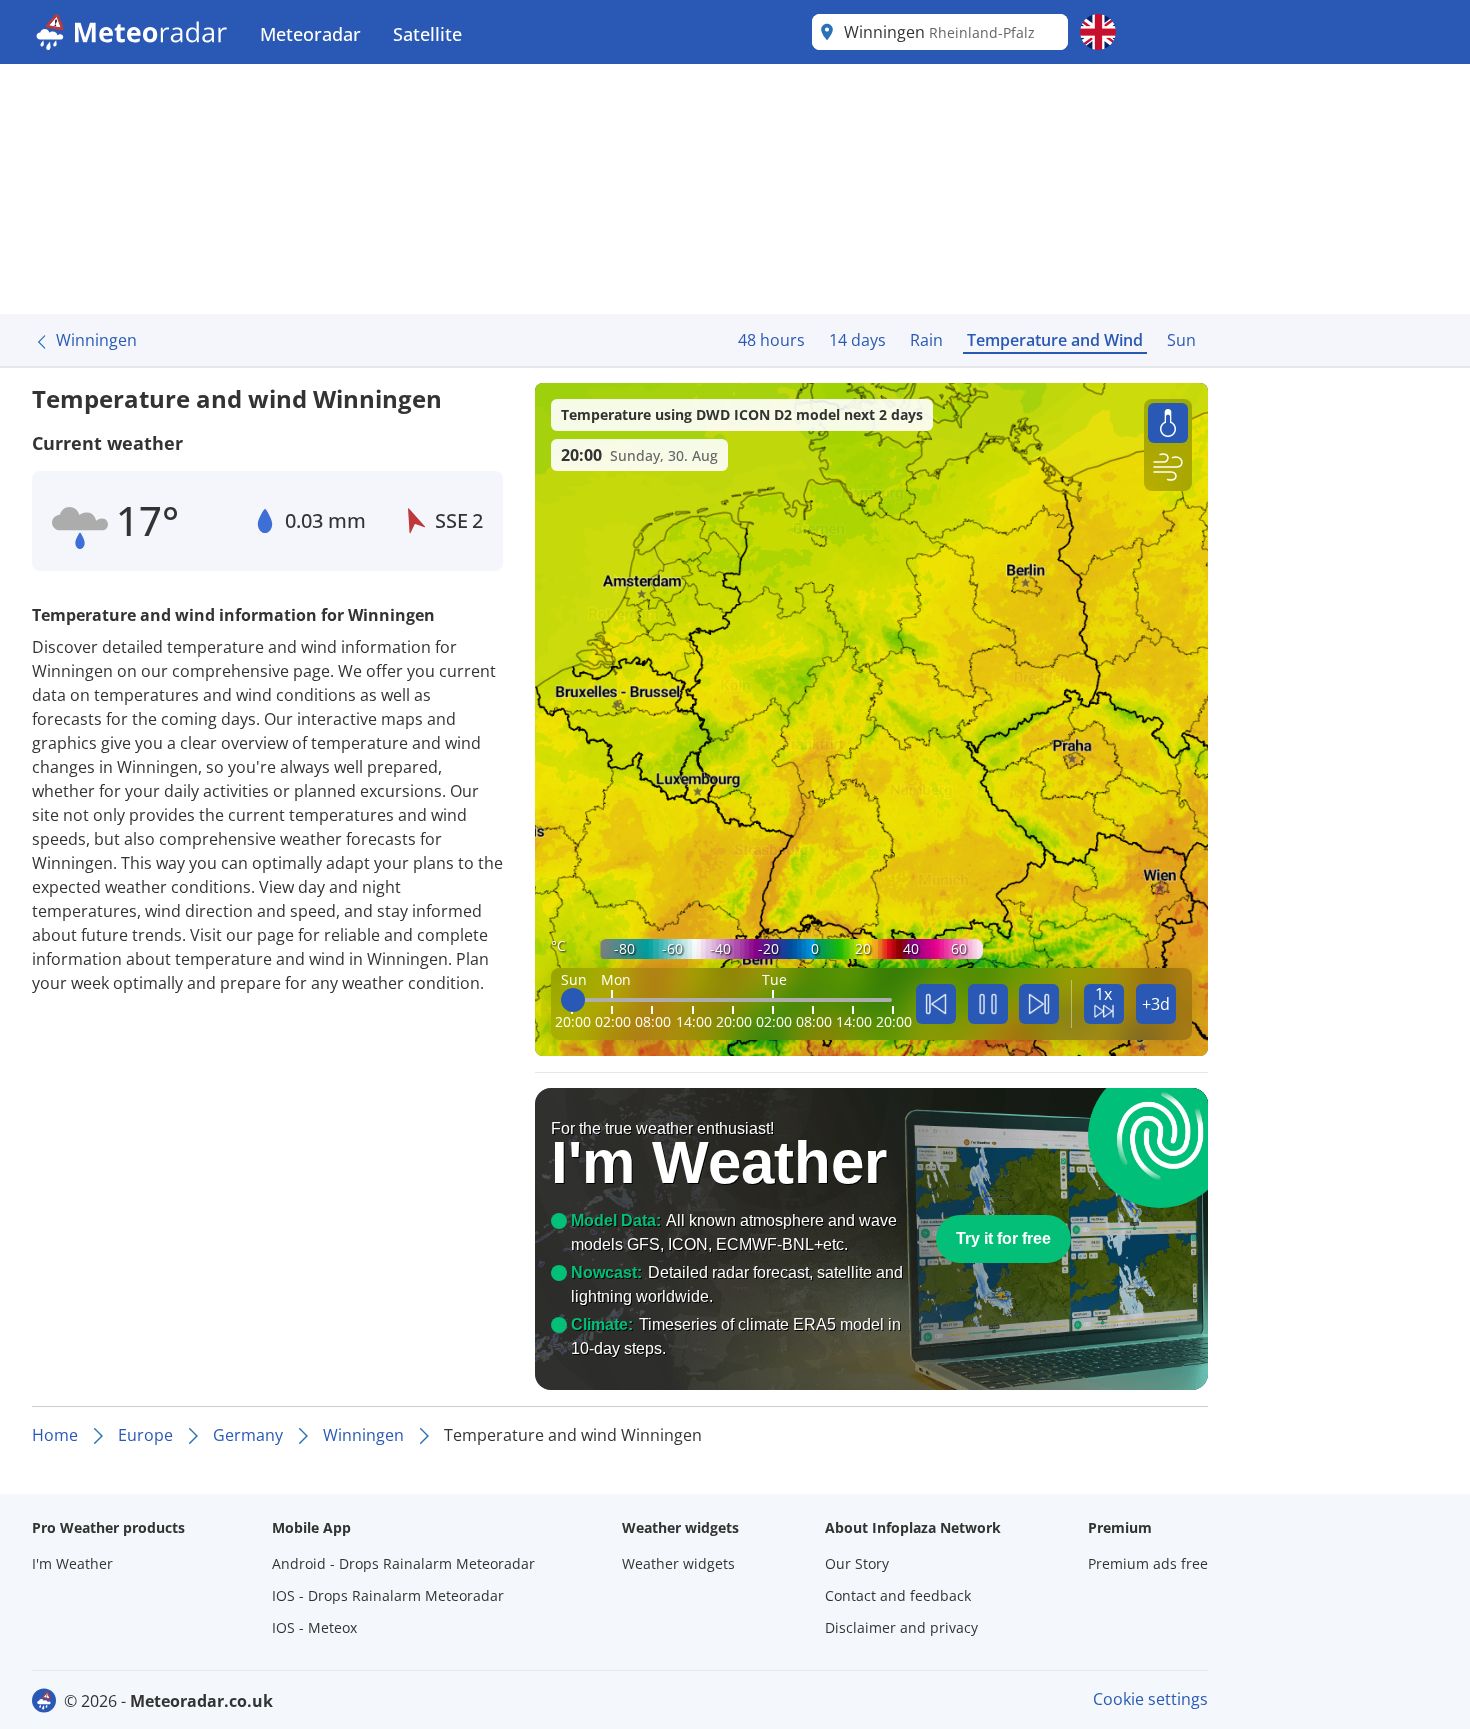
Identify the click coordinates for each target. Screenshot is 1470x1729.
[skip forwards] (1039, 1004)
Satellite (427, 34)
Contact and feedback (898, 1595)
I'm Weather (72, 1563)
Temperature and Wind (1055, 340)
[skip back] (936, 1004)
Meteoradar (310, 34)
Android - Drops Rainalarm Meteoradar (403, 1563)
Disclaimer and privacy (901, 1627)
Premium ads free (1148, 1563)
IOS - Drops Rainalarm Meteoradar (388, 1595)
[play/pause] (988, 1004)
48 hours (771, 340)
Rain (926, 340)
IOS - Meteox (314, 1627)
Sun (1181, 340)
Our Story (857, 1563)
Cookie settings (1150, 1699)
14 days (857, 340)
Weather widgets (678, 1563)
